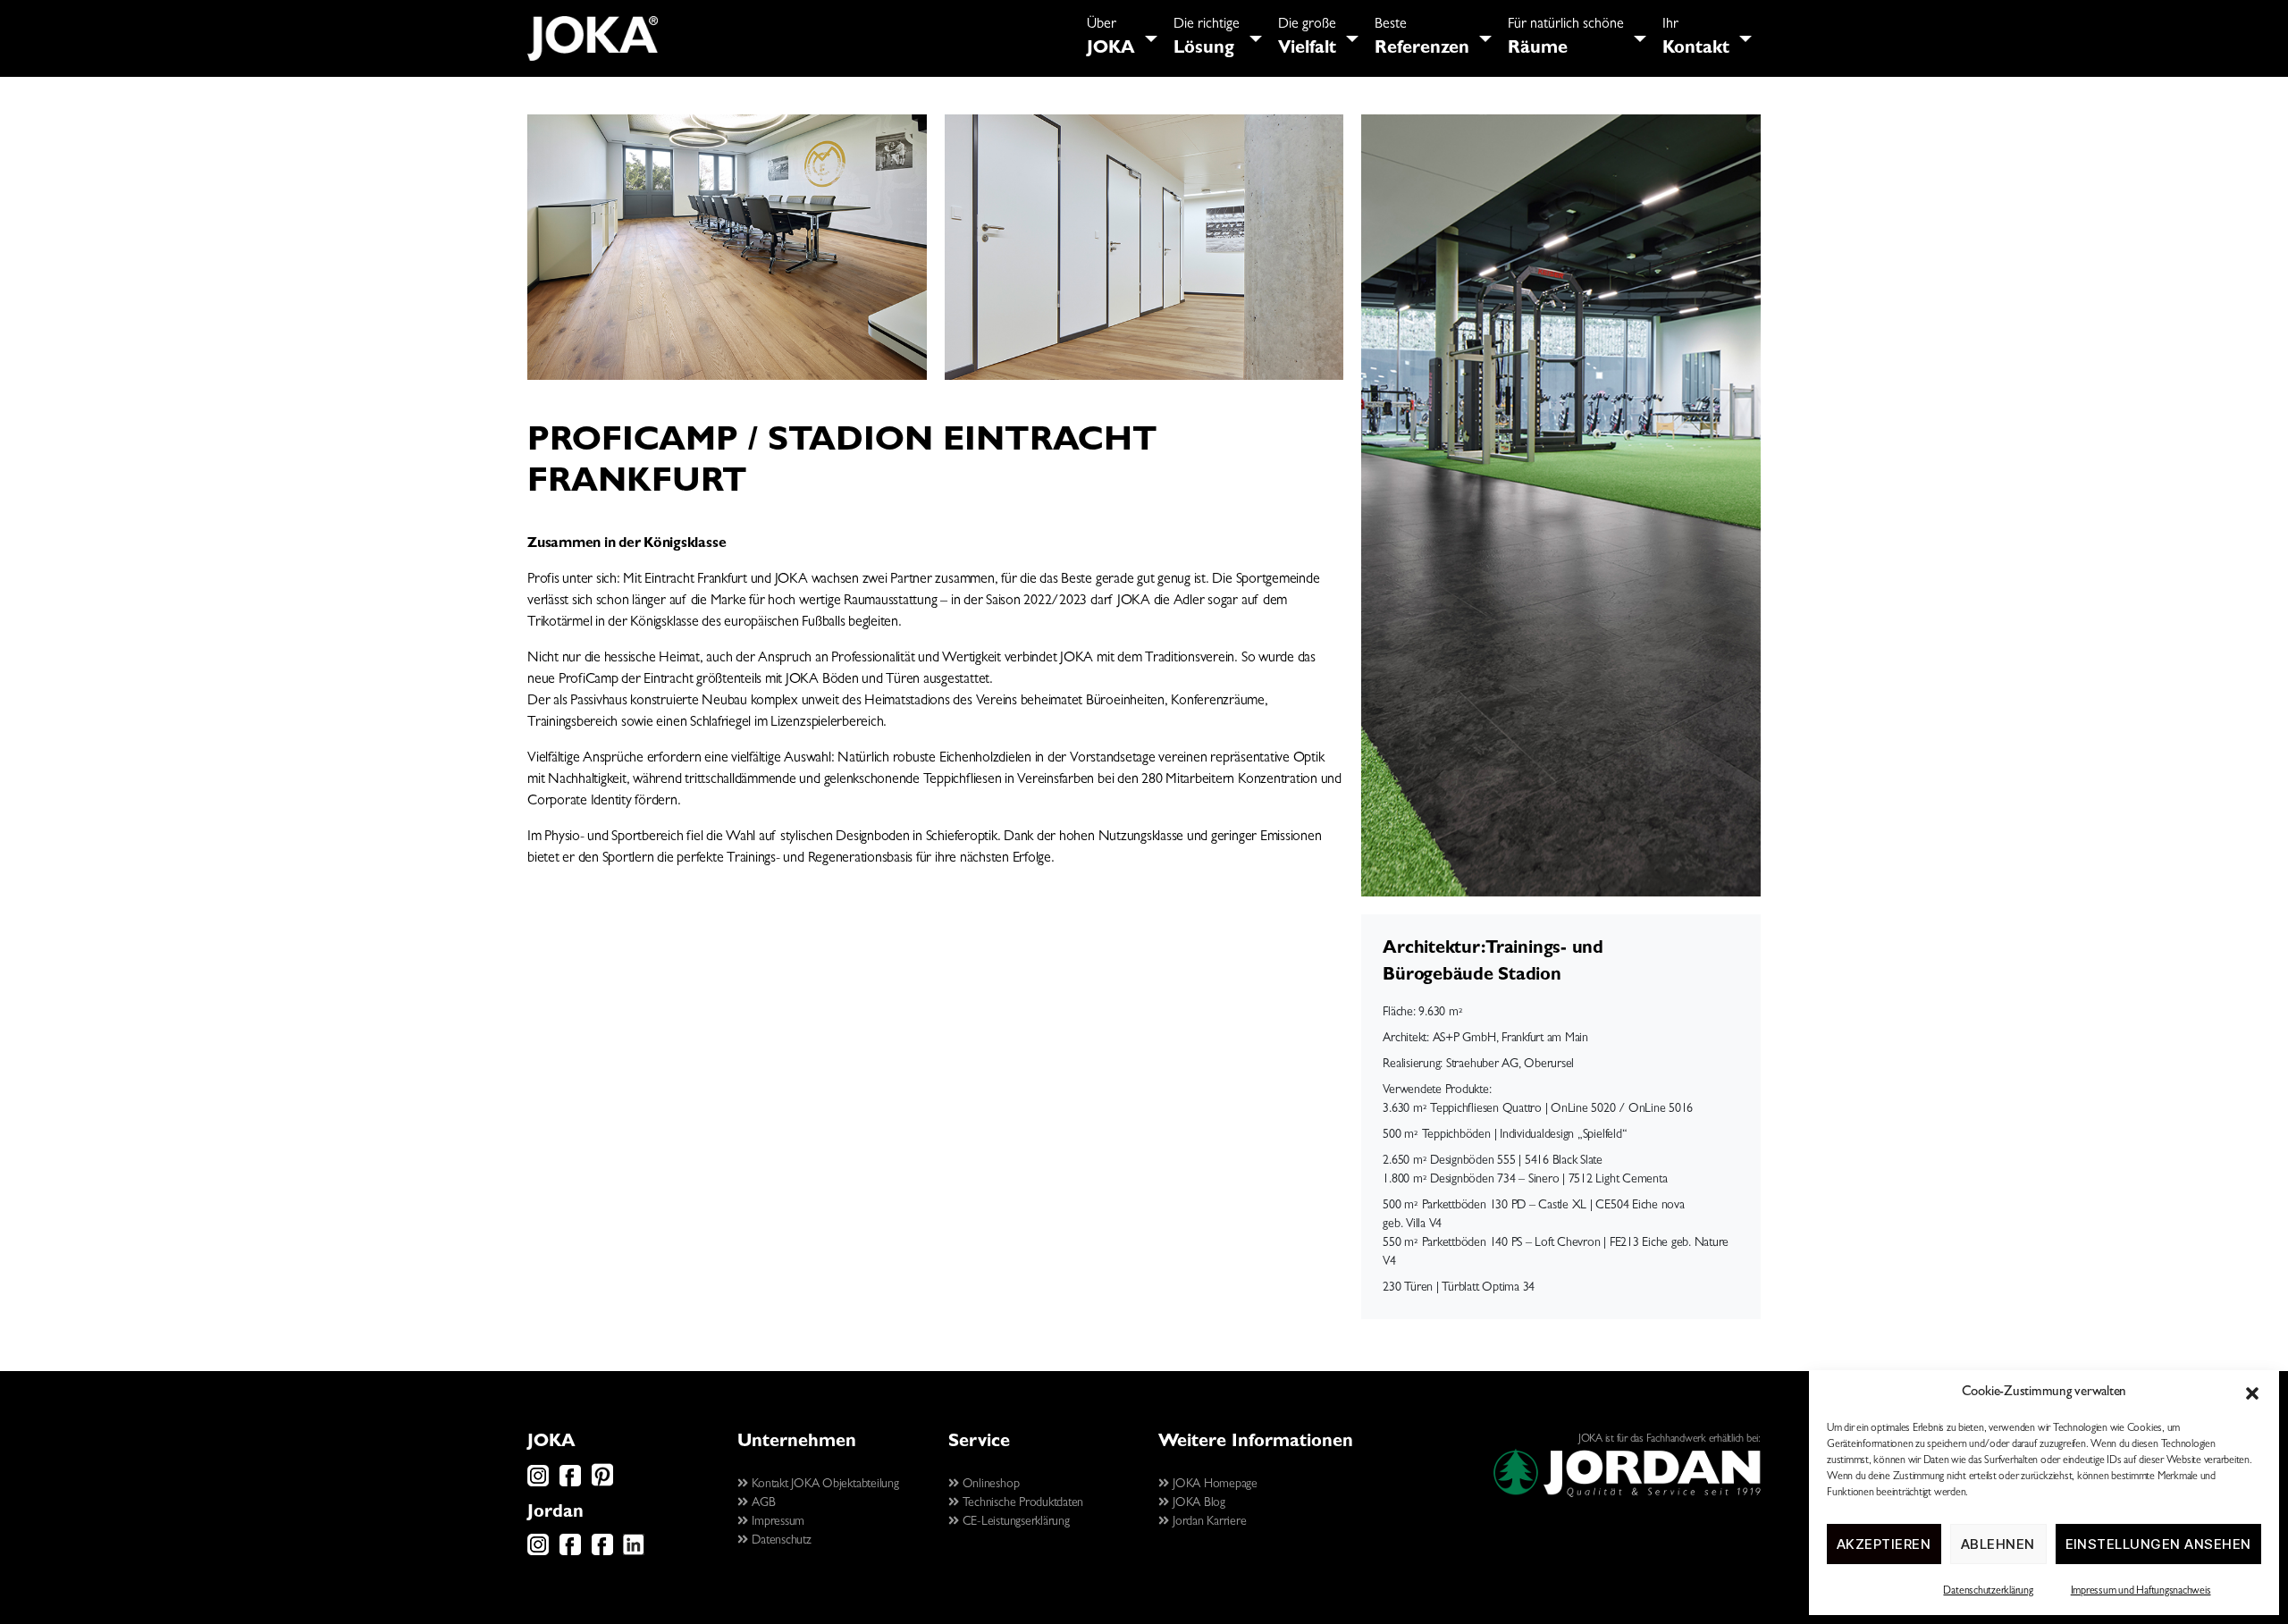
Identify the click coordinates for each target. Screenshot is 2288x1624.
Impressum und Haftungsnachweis (2141, 1592)
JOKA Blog (1197, 1503)
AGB (762, 1503)
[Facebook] (570, 1484)
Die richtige (1207, 38)
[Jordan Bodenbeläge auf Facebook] (570, 1552)
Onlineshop (989, 1485)
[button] (2252, 1393)
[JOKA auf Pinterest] (602, 1484)
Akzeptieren (1884, 1544)
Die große (1307, 38)
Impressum (777, 1522)
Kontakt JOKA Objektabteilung (824, 1485)
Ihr (1696, 38)
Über (1111, 38)
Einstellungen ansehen (2159, 1544)
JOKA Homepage (1213, 1485)
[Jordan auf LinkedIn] (634, 1552)
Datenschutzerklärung (1988, 1592)
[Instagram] (538, 1484)
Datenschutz (780, 1541)
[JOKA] (593, 38)
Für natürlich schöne (1566, 38)
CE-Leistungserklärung (1014, 1522)
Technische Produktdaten (1021, 1503)
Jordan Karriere (1207, 1522)
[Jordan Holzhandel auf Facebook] (602, 1552)
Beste (1422, 38)
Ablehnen (1998, 1544)
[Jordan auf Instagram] (538, 1552)
